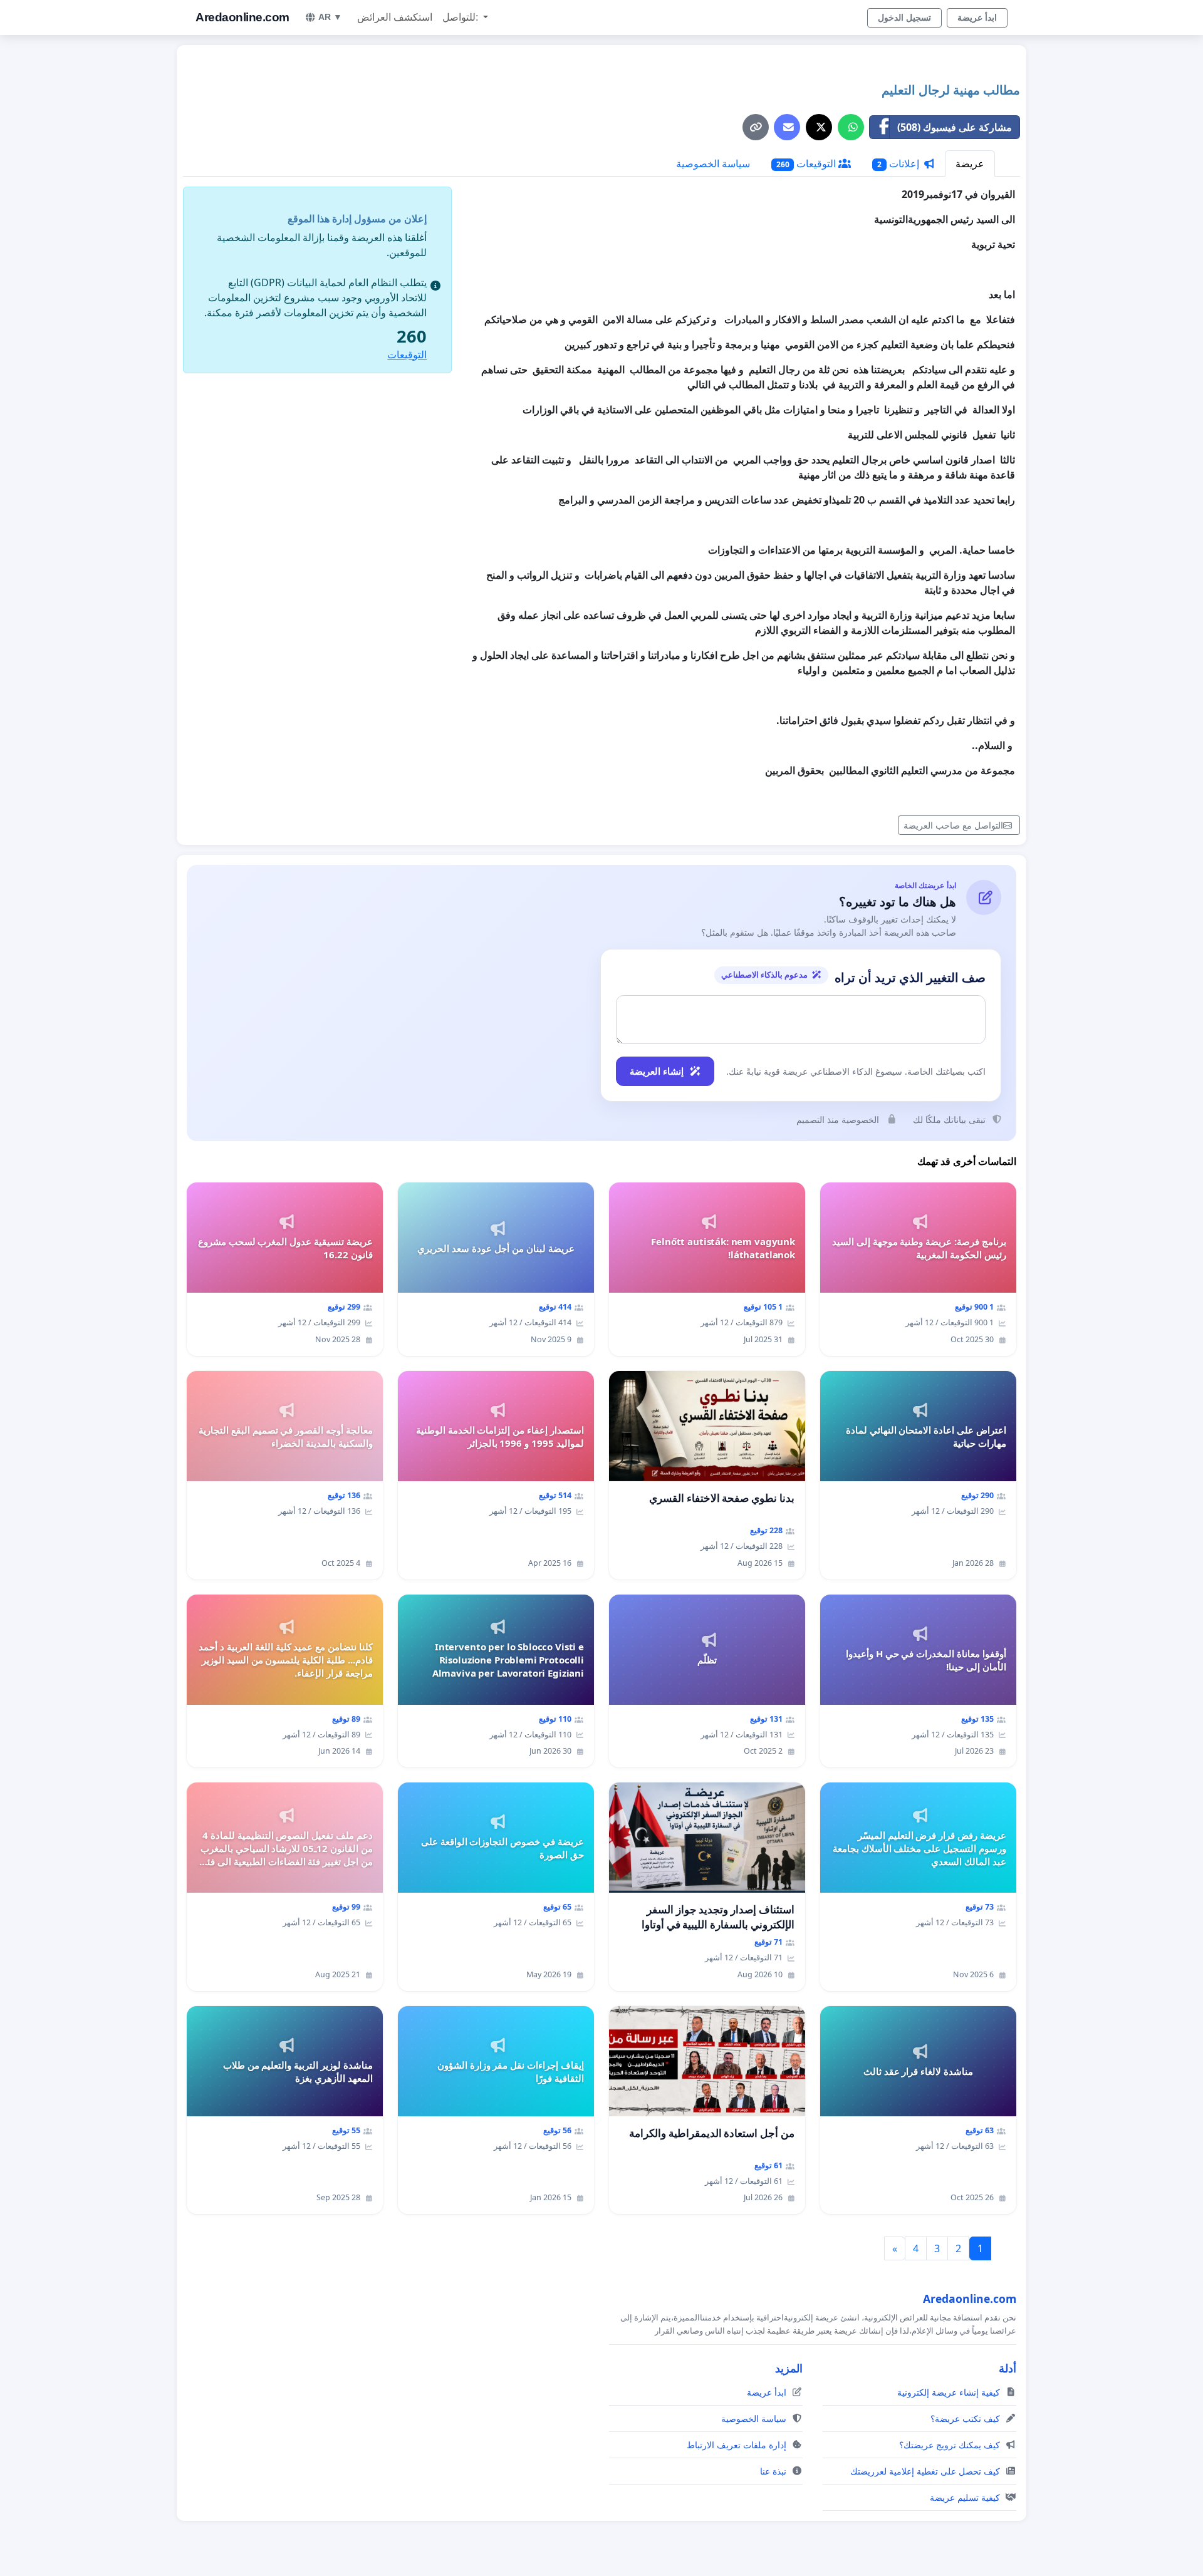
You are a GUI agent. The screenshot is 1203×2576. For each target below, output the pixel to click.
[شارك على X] (819, 127)
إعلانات (899, 163)
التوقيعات (808, 163)
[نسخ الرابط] (756, 127)
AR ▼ (330, 17)
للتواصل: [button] (461, 17)
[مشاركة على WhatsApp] (851, 127)
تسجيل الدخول (904, 18)
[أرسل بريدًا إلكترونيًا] (787, 127)
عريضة (970, 163)
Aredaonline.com (242, 17)
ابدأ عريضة (977, 18)
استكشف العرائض (395, 17)
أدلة (1008, 2368)
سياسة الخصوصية (713, 163)
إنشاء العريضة (657, 1071)
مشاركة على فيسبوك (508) (955, 127)
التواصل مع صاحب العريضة (953, 825)
